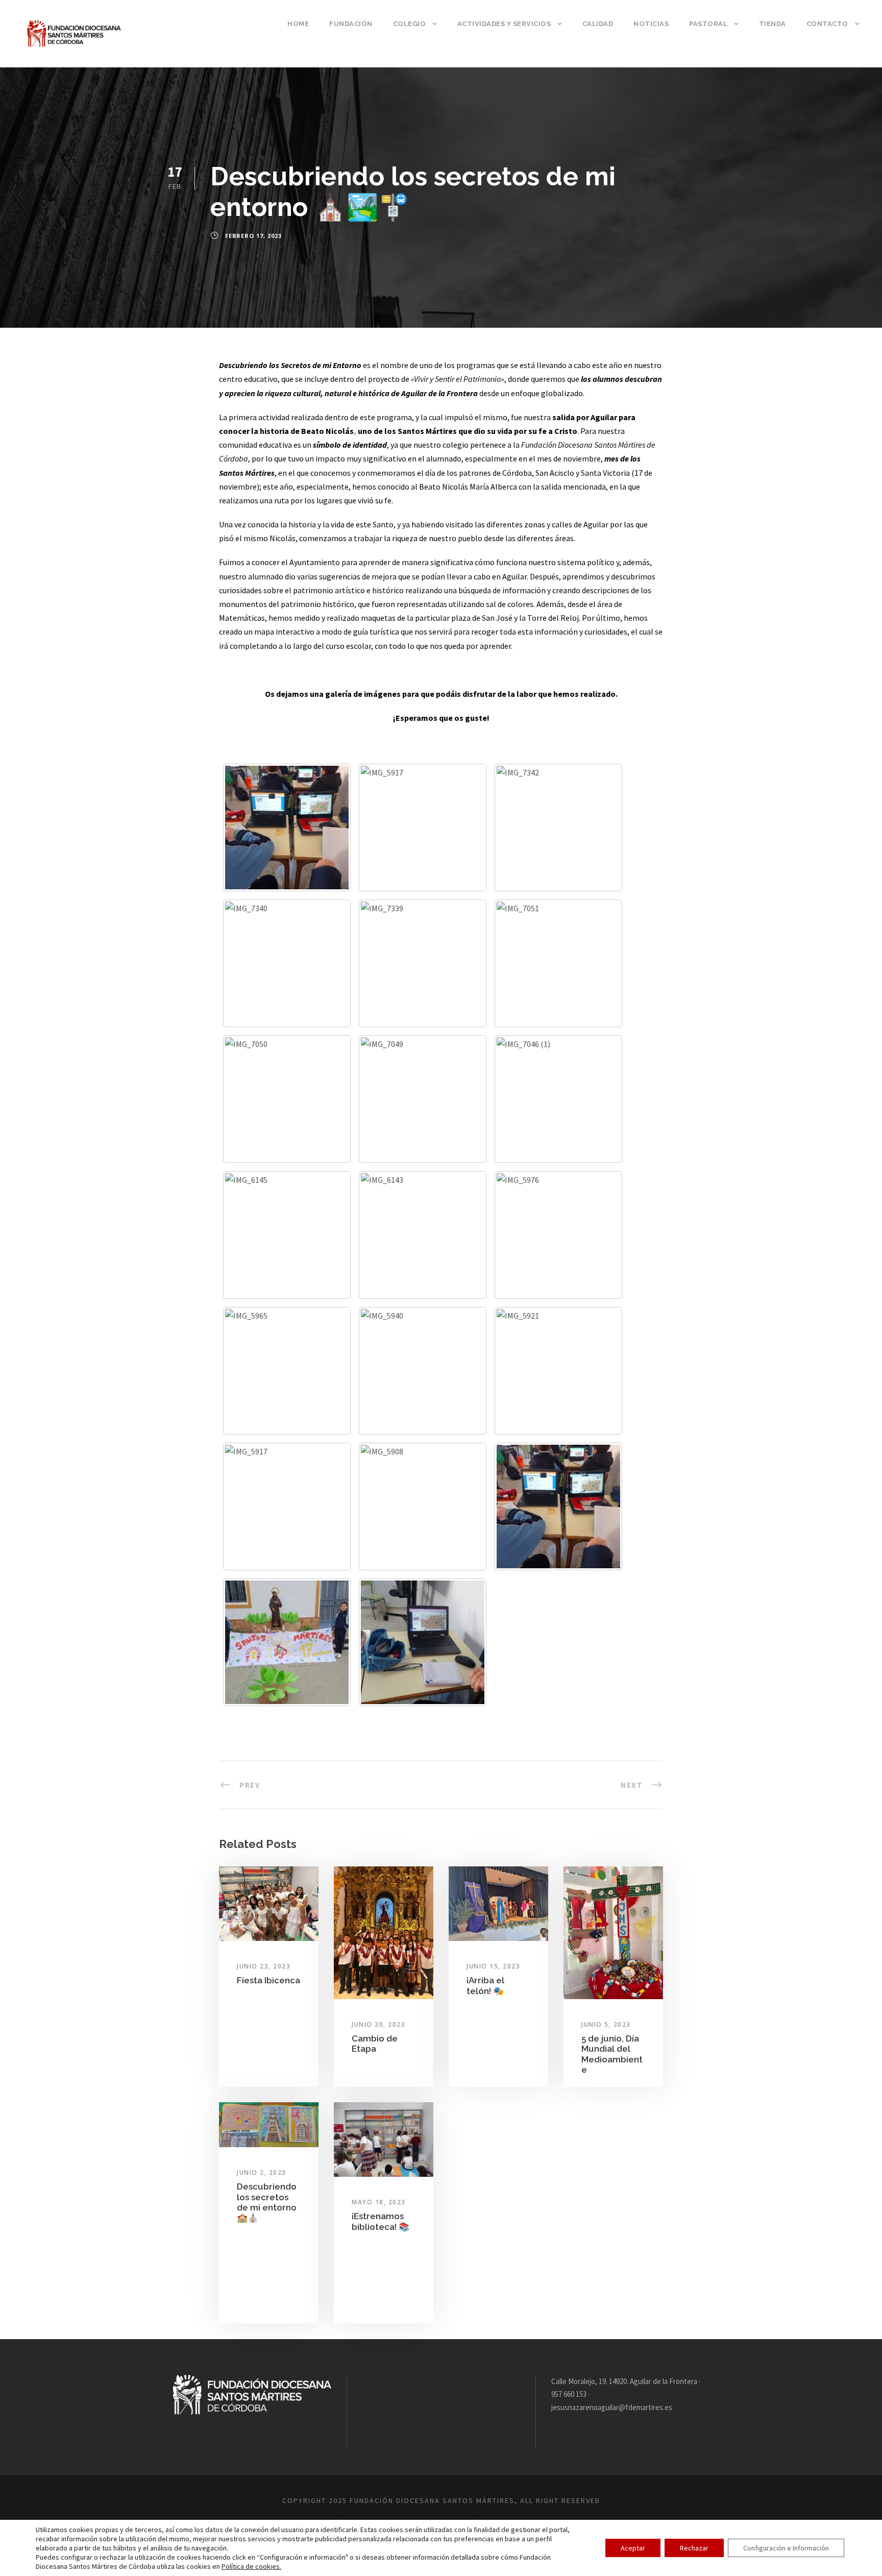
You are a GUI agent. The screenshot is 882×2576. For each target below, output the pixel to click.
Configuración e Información (786, 2548)
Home (298, 24)
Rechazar (694, 2548)
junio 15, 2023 (493, 1966)
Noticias (651, 24)
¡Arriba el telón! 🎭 (485, 1985)
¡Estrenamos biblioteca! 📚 (381, 2221)
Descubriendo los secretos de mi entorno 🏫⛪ (268, 2202)
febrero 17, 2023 (253, 236)
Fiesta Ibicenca (268, 1980)
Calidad (598, 24)
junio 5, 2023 (606, 2024)
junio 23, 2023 (264, 1966)
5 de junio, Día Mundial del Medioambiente (612, 2054)
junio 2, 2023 (262, 2172)
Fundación (351, 24)
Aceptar (633, 2548)
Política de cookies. (251, 2566)
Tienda (773, 24)
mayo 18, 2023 (379, 2202)
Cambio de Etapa (375, 2044)
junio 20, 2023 (378, 2024)
